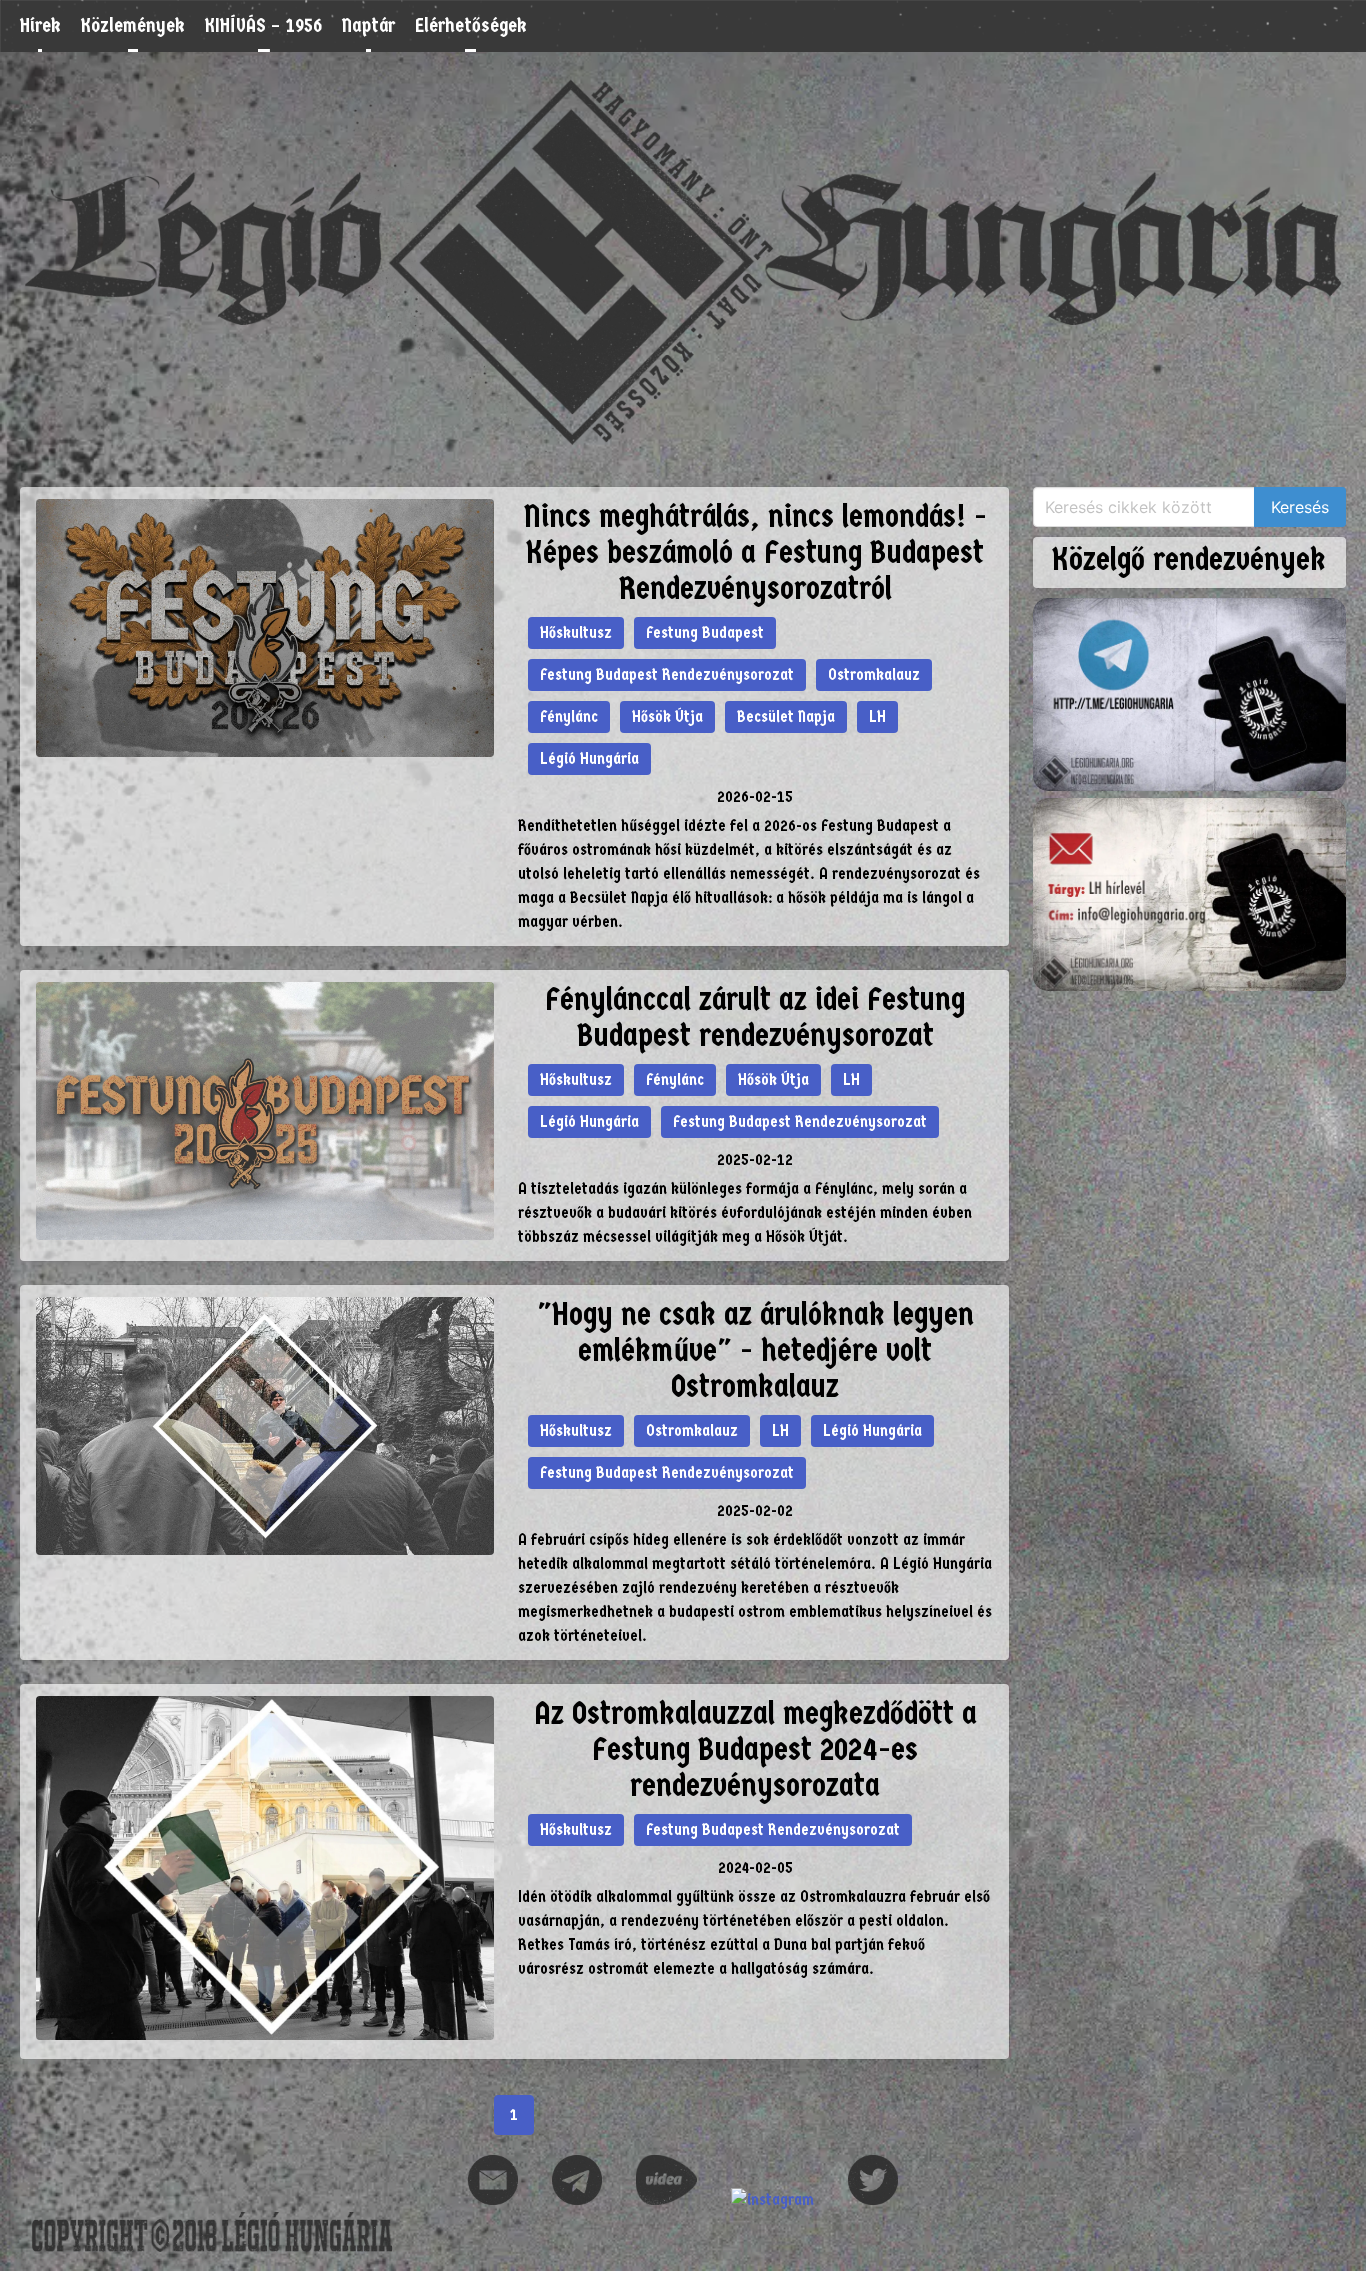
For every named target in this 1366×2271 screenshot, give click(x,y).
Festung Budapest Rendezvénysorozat (667, 674)
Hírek (40, 25)
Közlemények (133, 25)
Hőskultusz (576, 632)
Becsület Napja (786, 716)
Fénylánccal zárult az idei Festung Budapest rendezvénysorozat (755, 1017)
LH (877, 716)
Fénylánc (569, 716)
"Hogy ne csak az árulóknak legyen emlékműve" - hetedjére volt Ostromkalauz (755, 1350)
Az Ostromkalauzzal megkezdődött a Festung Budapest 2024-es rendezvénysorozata (755, 1749)
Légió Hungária (589, 758)
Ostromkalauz (874, 674)
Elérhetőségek (471, 25)
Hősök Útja (667, 716)
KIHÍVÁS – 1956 (263, 25)
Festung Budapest (705, 632)
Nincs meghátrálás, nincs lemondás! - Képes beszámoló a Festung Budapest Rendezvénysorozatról (755, 552)
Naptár (368, 25)
